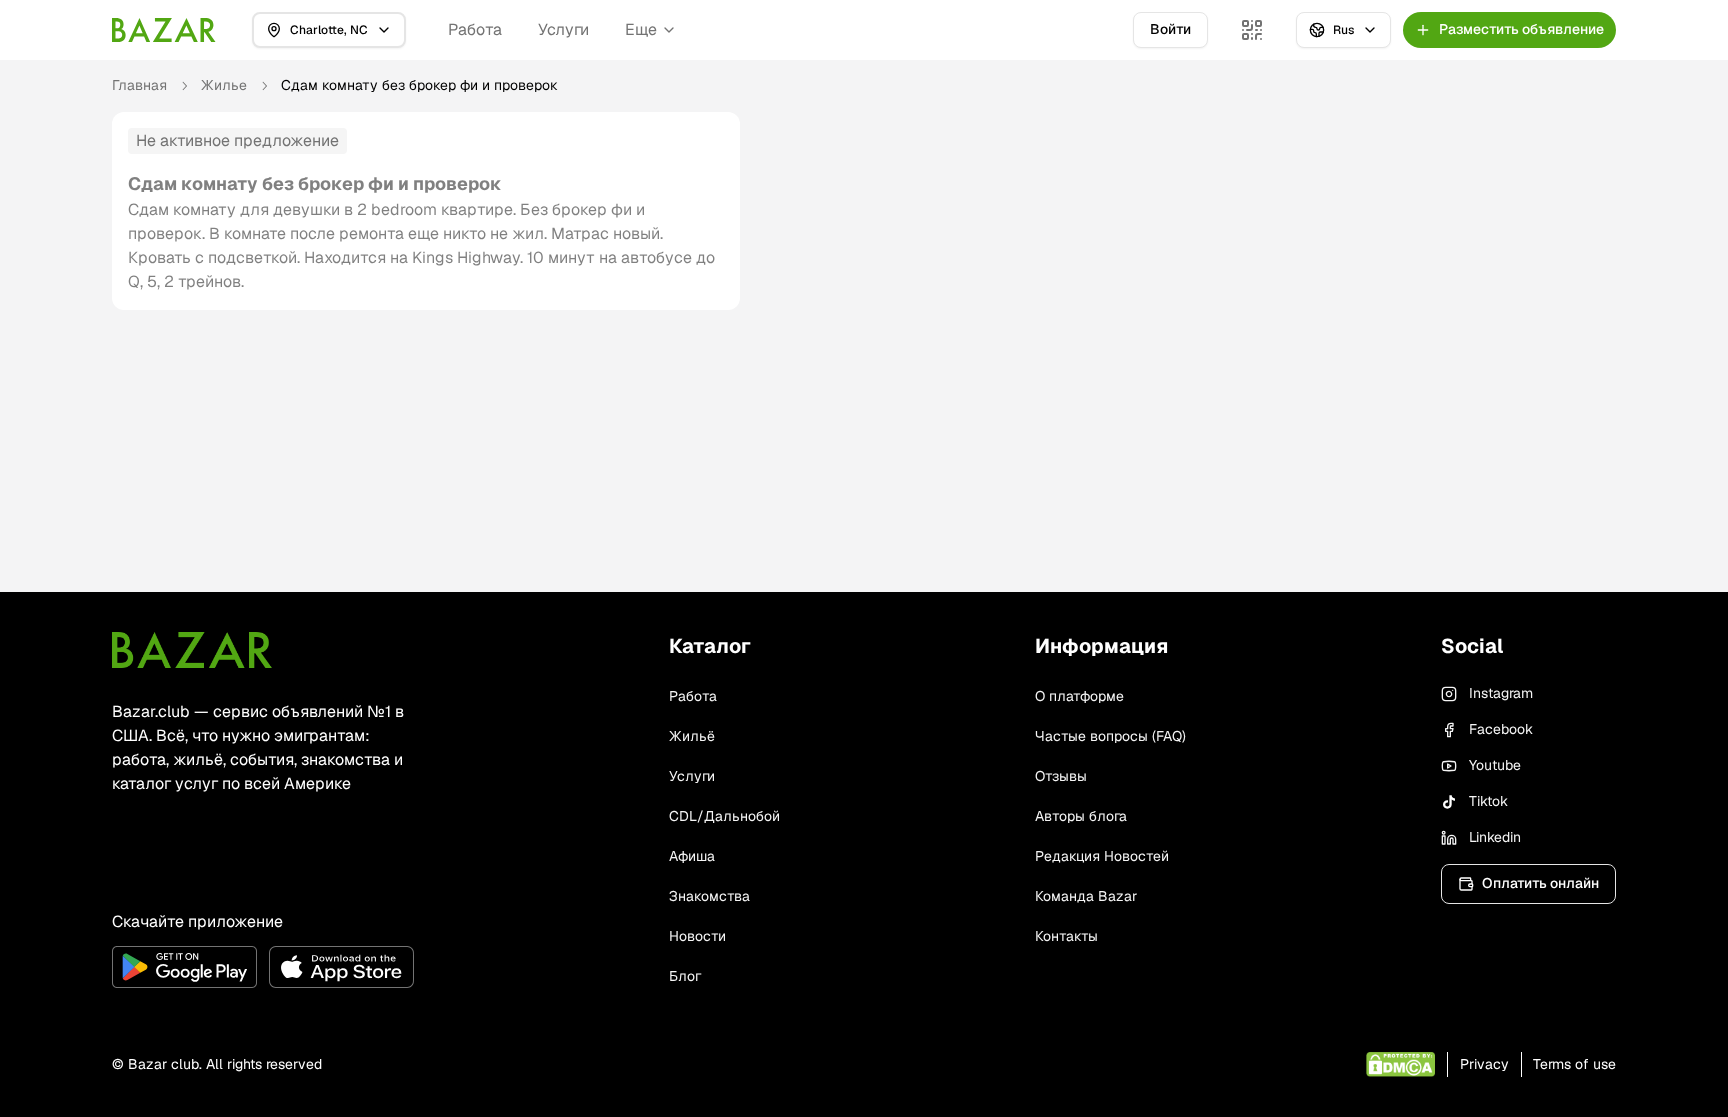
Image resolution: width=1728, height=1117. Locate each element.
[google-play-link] (184, 967)
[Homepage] (164, 30)
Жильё (692, 736)
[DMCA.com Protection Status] (1400, 1064)
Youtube (1495, 765)
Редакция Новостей (1102, 856)
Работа (475, 29)
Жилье (224, 85)
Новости (697, 936)
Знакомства (709, 896)
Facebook (1501, 729)
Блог (685, 976)
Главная (139, 85)
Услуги (563, 29)
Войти (1170, 29)
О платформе (1079, 696)
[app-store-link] (341, 967)
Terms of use (1574, 1064)
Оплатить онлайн (1540, 883)
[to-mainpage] (192, 650)
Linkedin (1495, 837)
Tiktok (1488, 801)
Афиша (692, 856)
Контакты (1066, 936)
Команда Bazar (1086, 896)
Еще (641, 29)
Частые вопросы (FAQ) (1110, 736)
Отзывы (1061, 776)
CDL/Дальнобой (724, 816)
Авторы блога (1081, 816)
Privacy (1484, 1064)
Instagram (1501, 693)
